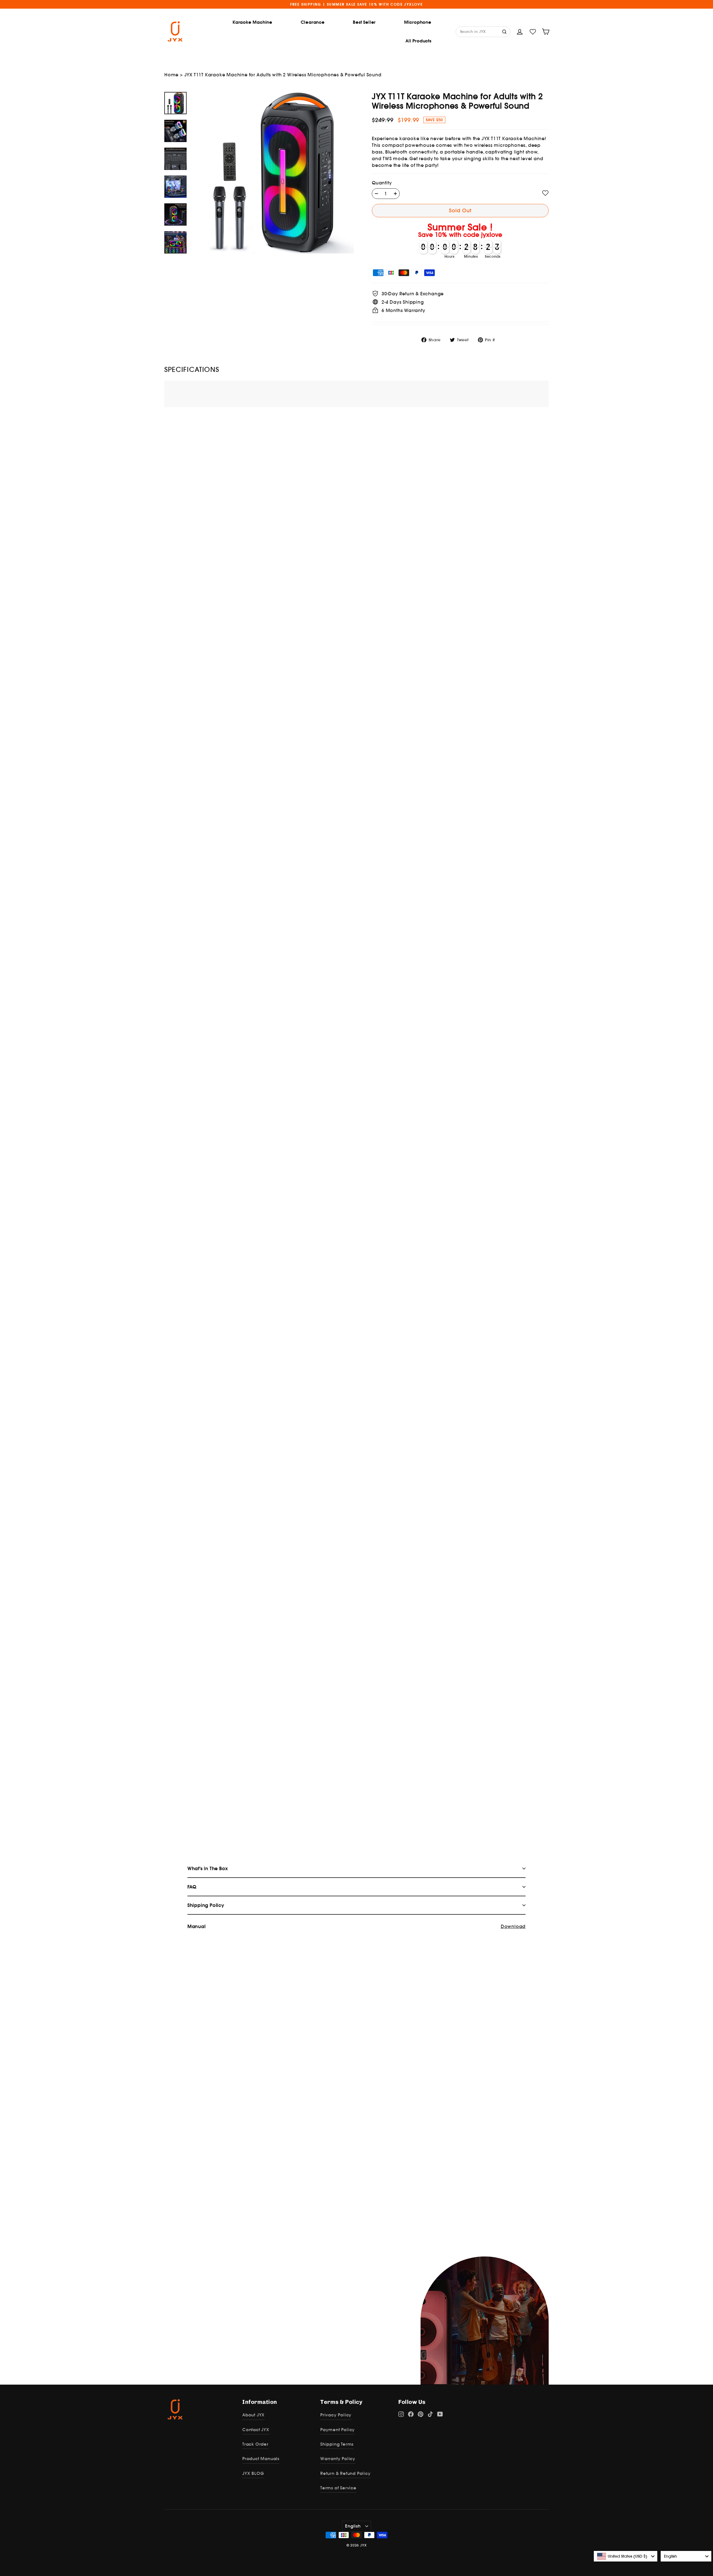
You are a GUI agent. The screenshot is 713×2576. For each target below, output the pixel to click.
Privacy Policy (336, 2415)
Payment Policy (338, 2430)
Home (171, 75)
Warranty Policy (338, 2459)
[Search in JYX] (505, 31)
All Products (418, 41)
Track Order (255, 2444)
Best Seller (364, 22)
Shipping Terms (337, 2444)
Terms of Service (338, 2488)
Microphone (418, 22)
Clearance (313, 22)
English (353, 2526)
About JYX (253, 2415)
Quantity (382, 183)
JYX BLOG (253, 2473)
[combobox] (626, 2556)
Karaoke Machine (252, 22)
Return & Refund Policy (345, 2473)
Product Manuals (261, 2459)
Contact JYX (256, 2430)
